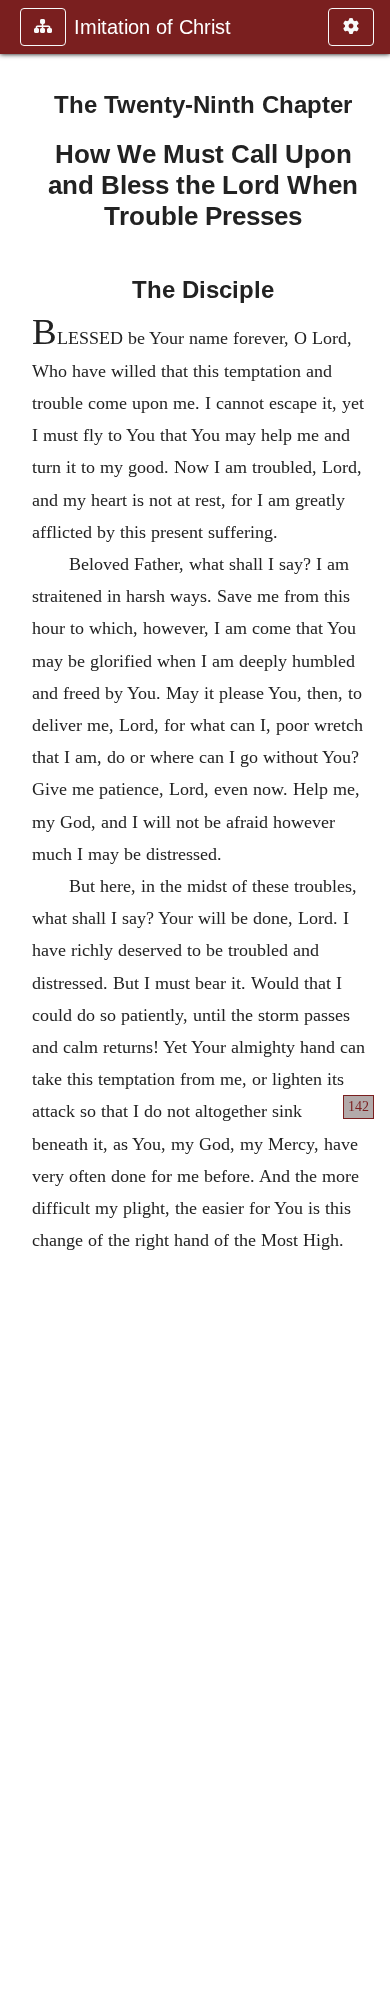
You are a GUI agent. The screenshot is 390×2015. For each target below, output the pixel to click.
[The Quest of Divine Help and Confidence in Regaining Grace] (367, 1007)
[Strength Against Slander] (23, 1007)
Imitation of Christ (152, 27)
